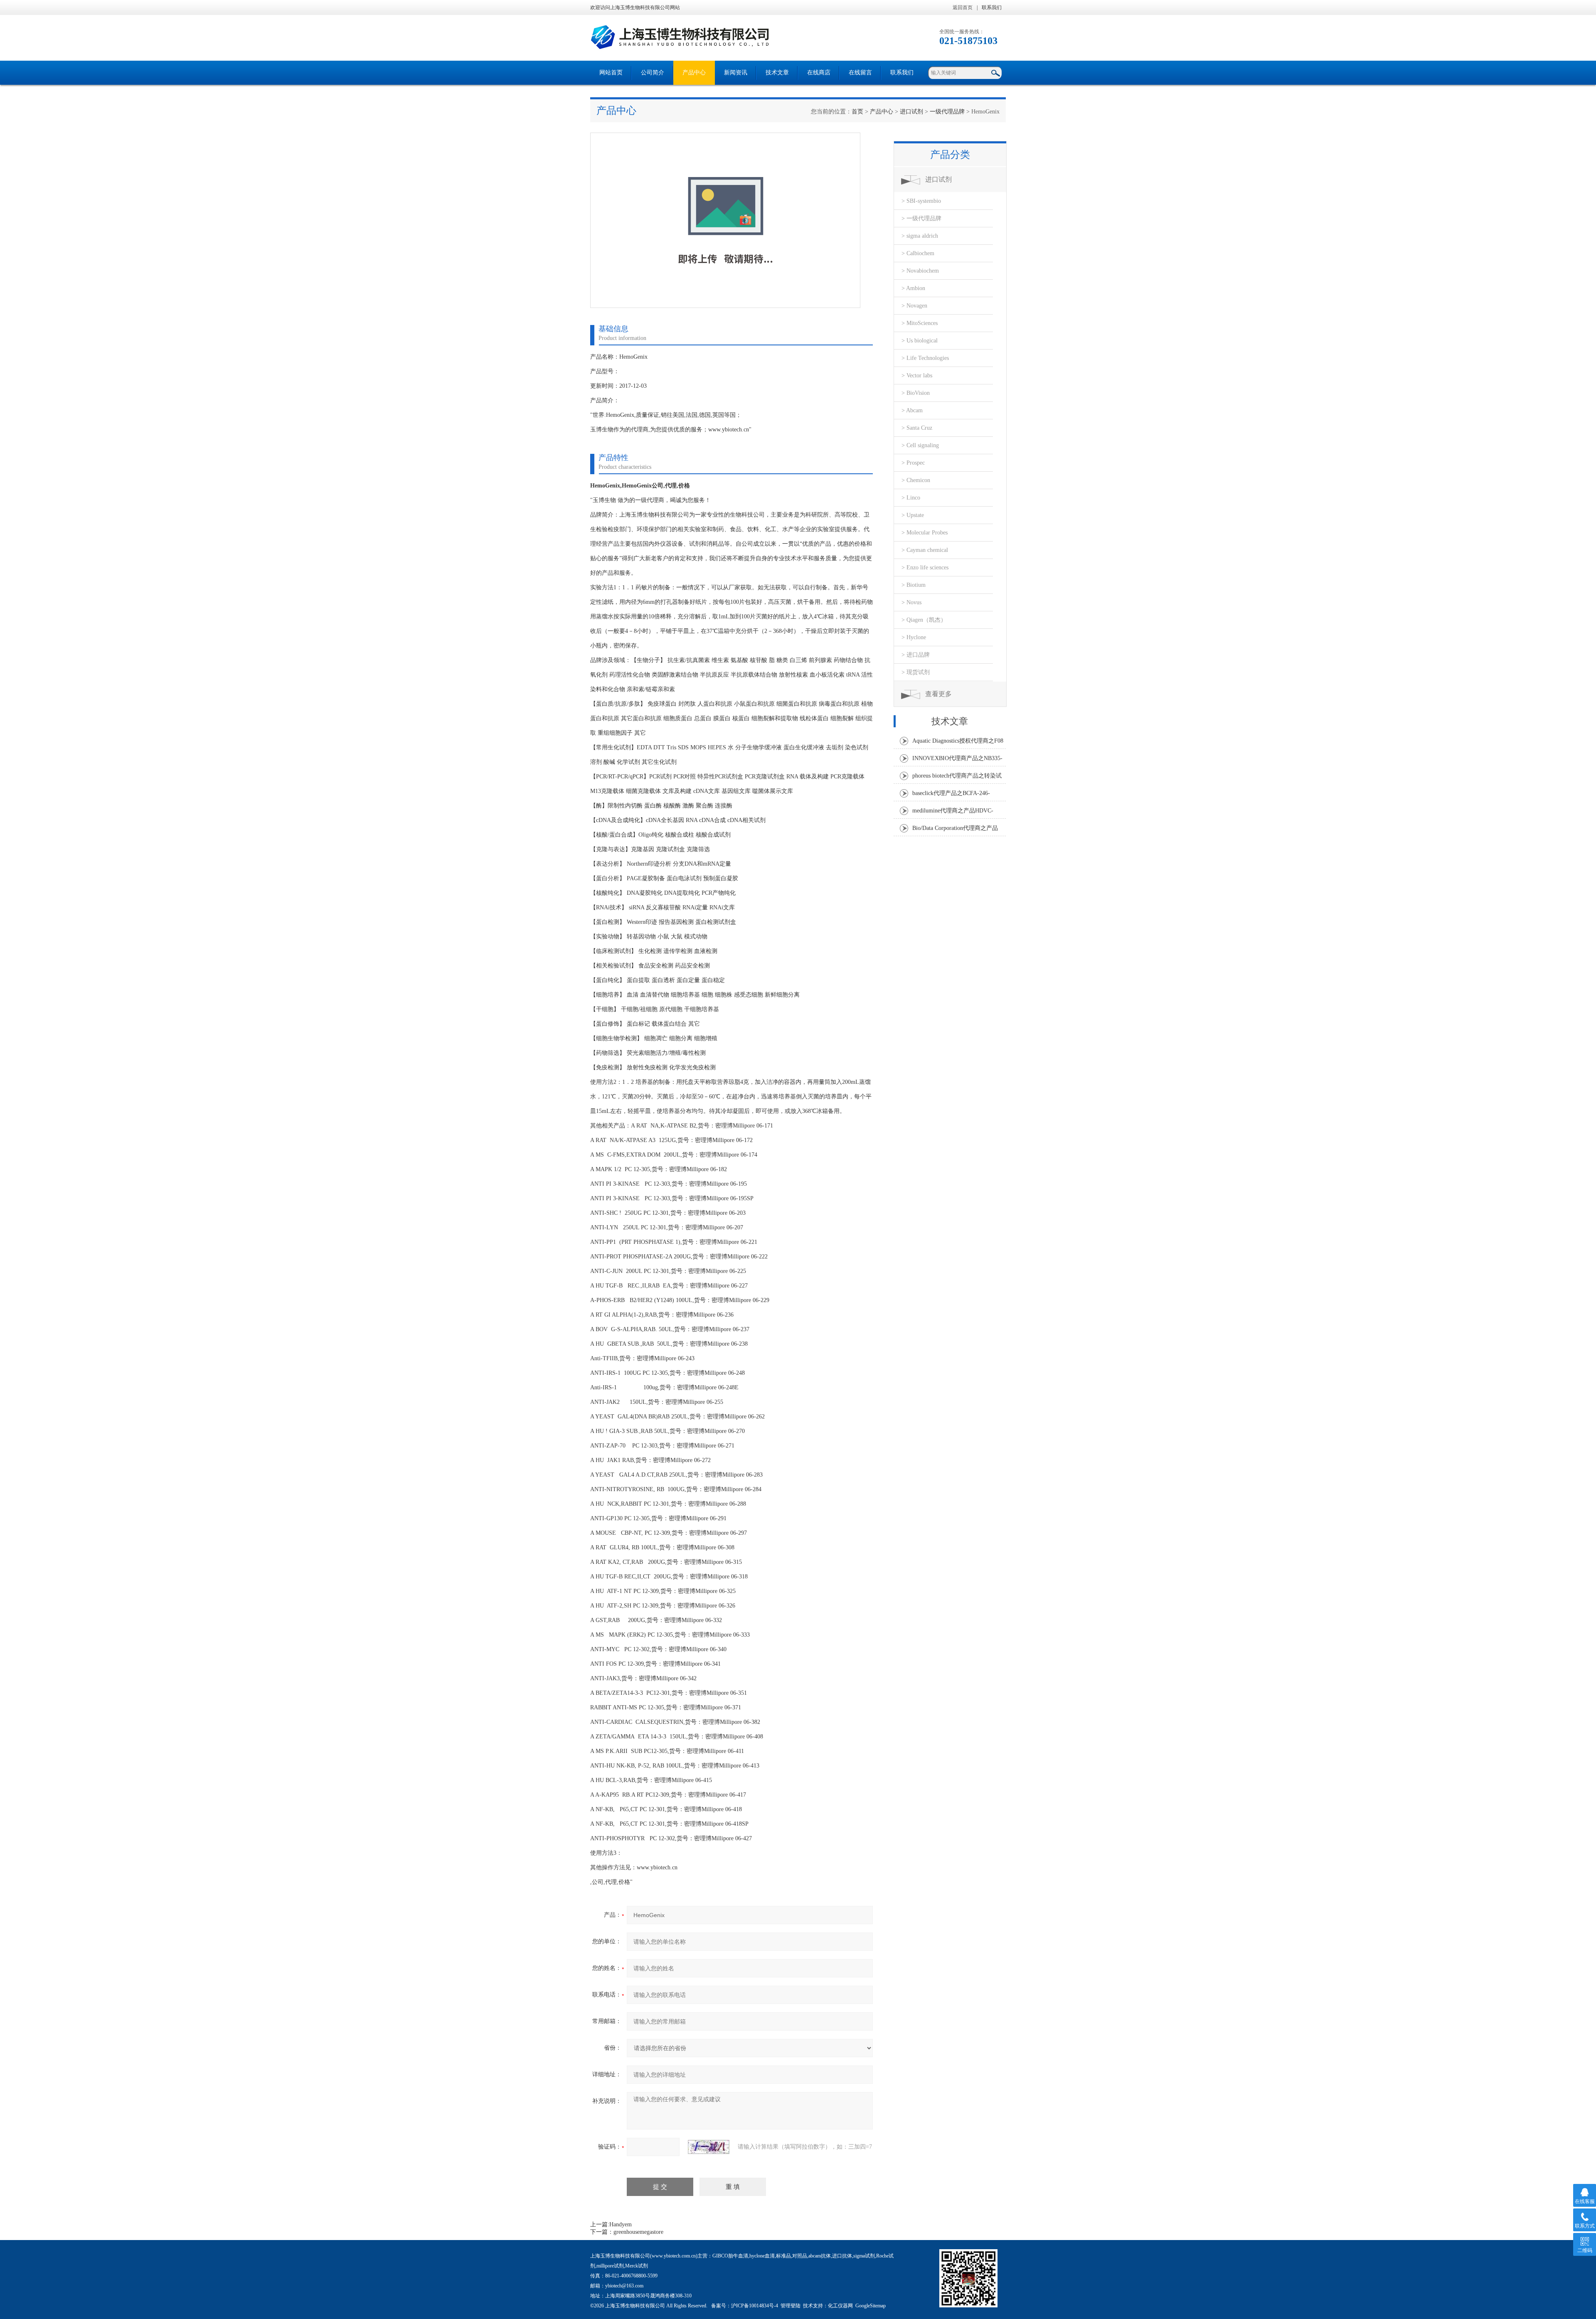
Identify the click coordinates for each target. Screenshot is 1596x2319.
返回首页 (963, 7)
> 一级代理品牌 (921, 218)
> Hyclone (914, 637)
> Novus (911, 602)
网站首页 (611, 73)
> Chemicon (916, 480)
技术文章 (777, 73)
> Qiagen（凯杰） (924, 620)
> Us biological (920, 341)
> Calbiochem (918, 253)
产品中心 (694, 73)
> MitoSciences (920, 323)
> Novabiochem (920, 271)
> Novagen (914, 306)
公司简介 (653, 73)
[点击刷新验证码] (709, 2147)
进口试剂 (911, 112)
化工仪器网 (840, 2306)
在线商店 (819, 73)
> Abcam (912, 410)
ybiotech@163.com (624, 2286)
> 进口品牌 (916, 655)
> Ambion (913, 288)
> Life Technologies (925, 358)
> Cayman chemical (925, 550)
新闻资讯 (736, 73)
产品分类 (950, 155)
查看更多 (938, 694)
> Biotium (914, 585)
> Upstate (913, 515)
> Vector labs (917, 375)
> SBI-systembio (921, 201)
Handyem (621, 2224)
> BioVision (916, 393)
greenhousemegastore (638, 2232)
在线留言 (860, 73)
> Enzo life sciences (925, 567)
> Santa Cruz (917, 428)
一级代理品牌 (947, 112)
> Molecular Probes (925, 533)
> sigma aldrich (920, 236)
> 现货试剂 (916, 672)
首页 (857, 112)
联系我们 (992, 7)
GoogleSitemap (871, 2306)
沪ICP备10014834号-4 (755, 2306)
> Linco (911, 498)
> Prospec (913, 463)
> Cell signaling (920, 445)
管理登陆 (791, 2306)
